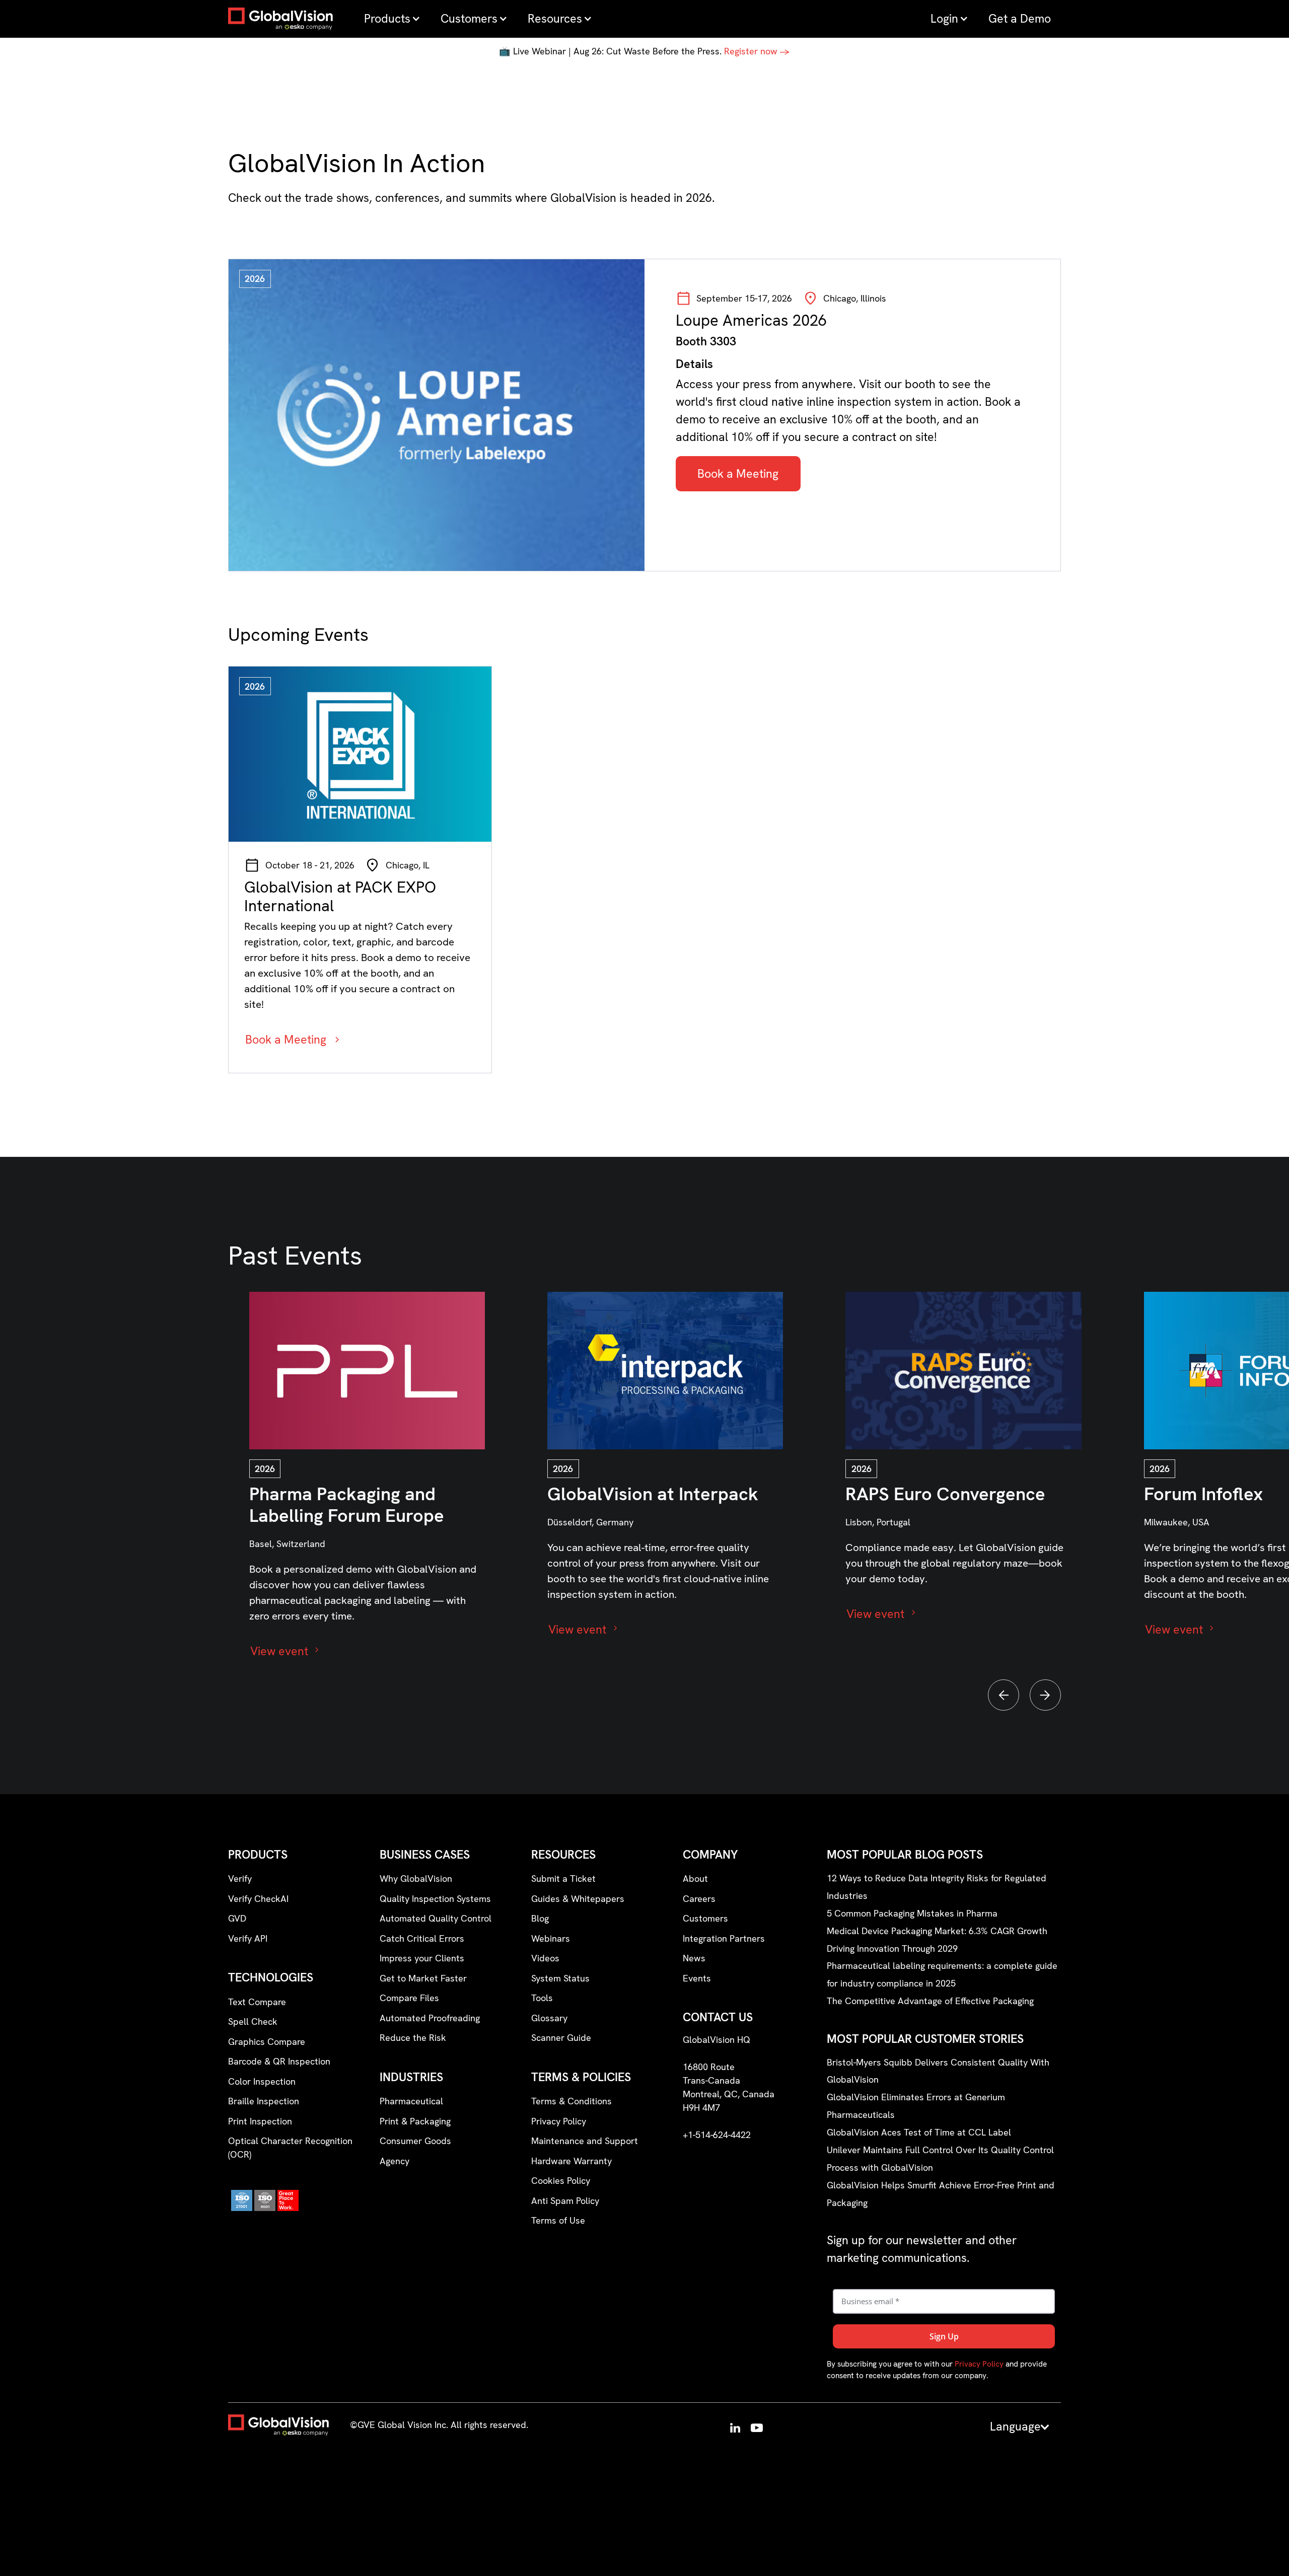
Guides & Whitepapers (578, 1899)
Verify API (248, 1938)
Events (697, 1978)
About (695, 1879)
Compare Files (409, 1998)
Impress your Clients (422, 1958)
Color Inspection (262, 2081)
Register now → (757, 51)
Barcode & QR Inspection (279, 2061)
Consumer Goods (415, 2141)
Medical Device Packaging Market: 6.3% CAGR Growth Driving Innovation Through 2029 (937, 1940)
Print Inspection (260, 2121)
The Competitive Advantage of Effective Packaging (930, 2001)
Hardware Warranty (571, 2161)
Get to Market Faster (423, 1978)
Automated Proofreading (430, 2018)
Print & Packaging (415, 2121)
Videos (545, 1958)
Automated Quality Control (436, 1918)
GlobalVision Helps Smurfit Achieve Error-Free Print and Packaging (941, 2194)
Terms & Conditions (571, 2101)
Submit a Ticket (563, 1879)
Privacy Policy (559, 2121)
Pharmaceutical (411, 2101)
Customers (705, 1918)
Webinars (551, 1938)
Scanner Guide (561, 2038)
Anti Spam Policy (565, 2201)
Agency (395, 2161)
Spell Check (253, 2021)
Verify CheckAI (258, 1899)
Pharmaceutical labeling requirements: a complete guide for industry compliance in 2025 (942, 1975)
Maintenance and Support (585, 2141)
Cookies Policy (561, 2181)
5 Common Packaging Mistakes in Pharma (912, 1913)
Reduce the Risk (413, 2038)
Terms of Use (558, 2220)
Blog (540, 1918)
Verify (240, 1879)
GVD (237, 1918)
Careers (699, 1899)
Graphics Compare (267, 2042)
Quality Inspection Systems (435, 1899)
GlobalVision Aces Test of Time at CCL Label (919, 2132)
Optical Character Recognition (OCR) (290, 2148)
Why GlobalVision (416, 1879)
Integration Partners (724, 1938)
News (694, 1958)
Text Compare (257, 2002)
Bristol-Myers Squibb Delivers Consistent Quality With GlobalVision (938, 2071)
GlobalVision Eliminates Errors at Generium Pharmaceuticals (916, 2106)
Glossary (549, 2018)
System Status (560, 1978)
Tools (542, 1998)
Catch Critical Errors (422, 1938)
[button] (392, 19)
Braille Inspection (264, 2101)
